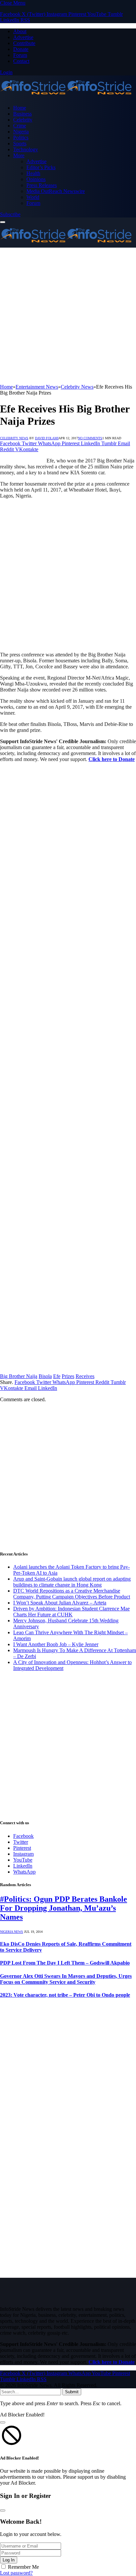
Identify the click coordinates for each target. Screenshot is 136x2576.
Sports (20, 143)
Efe (57, 1376)
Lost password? (16, 2573)
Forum (20, 55)
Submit (72, 2392)
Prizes (68, 1376)
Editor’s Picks (41, 167)
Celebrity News (14, 438)
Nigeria (21, 132)
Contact (21, 61)
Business (22, 114)
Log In (9, 2560)
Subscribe (10, 214)
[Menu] (3, 222)
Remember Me (23, 2567)
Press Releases (42, 185)
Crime (20, 126)
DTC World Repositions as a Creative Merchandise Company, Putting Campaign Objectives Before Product (72, 1594)
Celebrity (23, 120)
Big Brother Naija (19, 1376)
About (20, 31)
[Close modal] (3, 2422)
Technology (26, 149)
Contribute (24, 43)
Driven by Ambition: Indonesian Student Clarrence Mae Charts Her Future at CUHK (71, 1612)
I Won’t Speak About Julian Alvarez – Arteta (60, 1603)
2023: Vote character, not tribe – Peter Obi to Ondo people (65, 1995)
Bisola (45, 1376)
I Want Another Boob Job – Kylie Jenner (56, 1644)
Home (20, 108)
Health (33, 173)
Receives (85, 1376)
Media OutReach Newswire (56, 191)
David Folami (47, 438)
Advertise (23, 37)
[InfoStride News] (66, 96)
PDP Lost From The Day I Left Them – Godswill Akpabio (65, 1963)
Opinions (36, 179)
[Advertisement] (68, 316)
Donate (21, 49)
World (33, 197)
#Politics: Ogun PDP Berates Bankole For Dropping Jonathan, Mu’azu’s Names (64, 1908)
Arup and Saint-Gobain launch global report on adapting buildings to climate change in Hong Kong (72, 1582)
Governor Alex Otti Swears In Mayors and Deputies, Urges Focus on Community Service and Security (66, 1979)
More (19, 155)
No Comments (90, 438)
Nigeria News (12, 1932)
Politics (21, 138)
